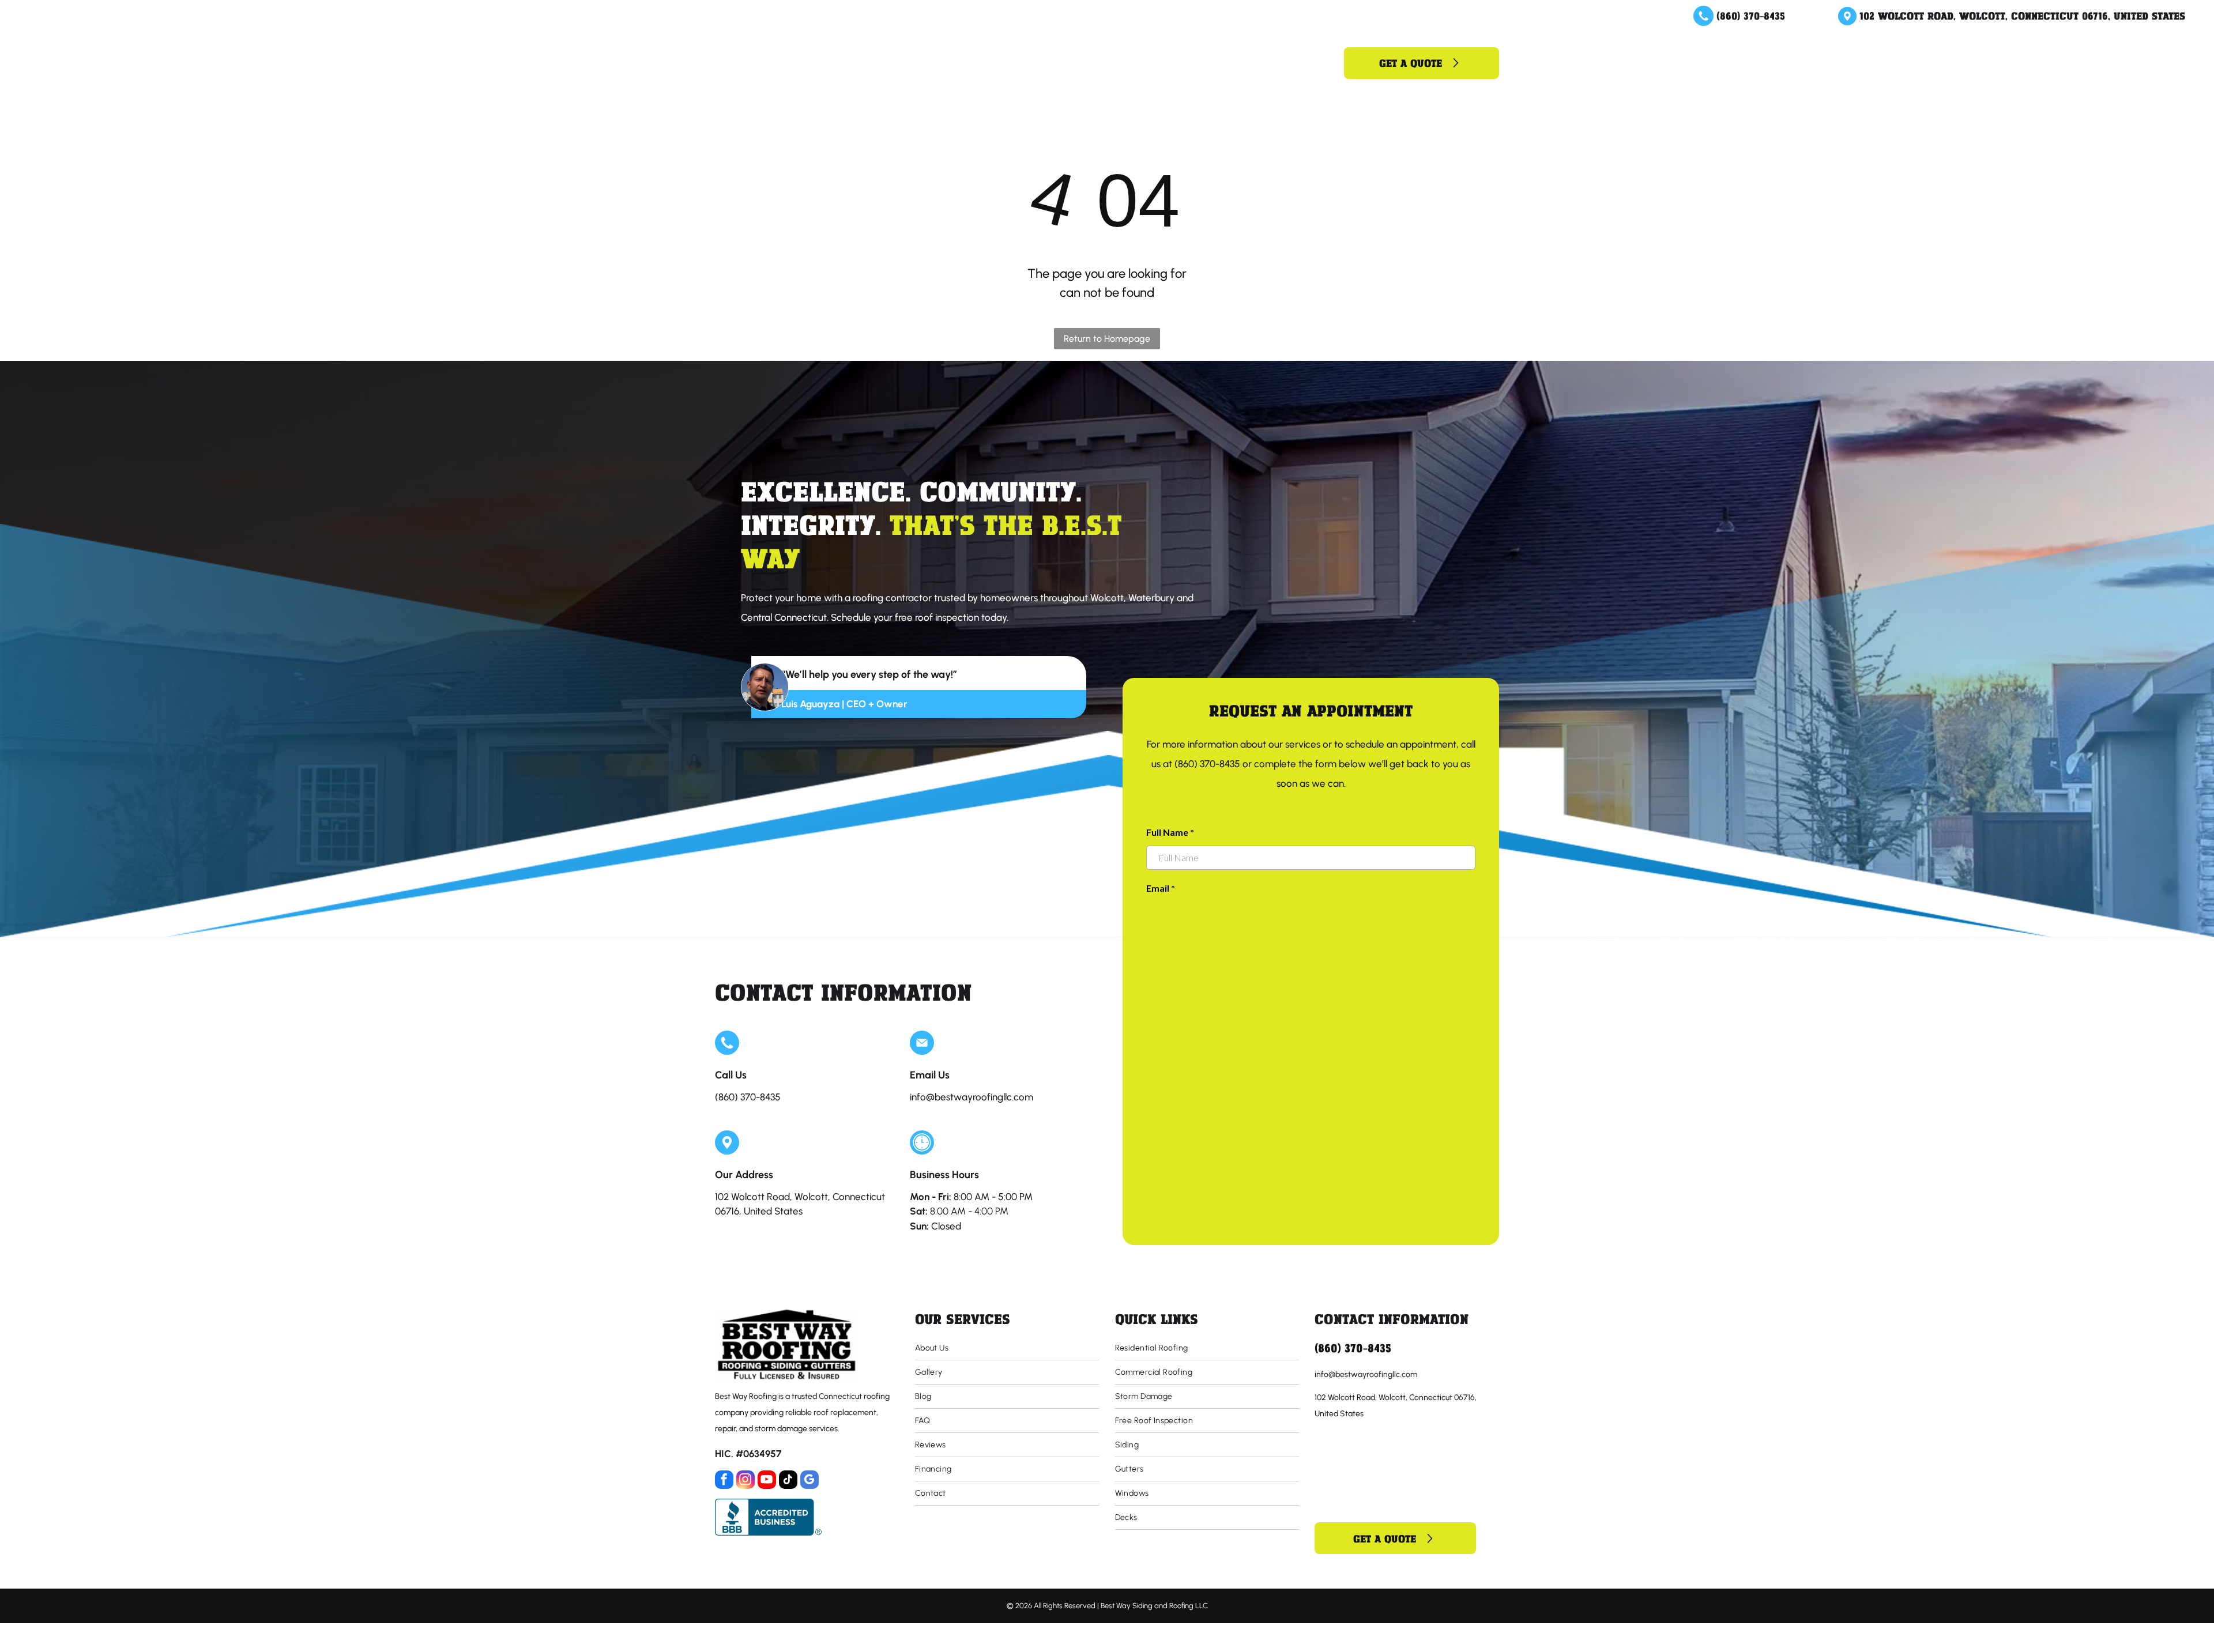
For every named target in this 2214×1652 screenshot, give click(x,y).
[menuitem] (963, 63)
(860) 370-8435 (1751, 16)
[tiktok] (788, 1481)
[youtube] (767, 1481)
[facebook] (724, 1481)
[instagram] (745, 1481)
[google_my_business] (809, 1481)
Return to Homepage (1107, 339)
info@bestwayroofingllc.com (972, 1097)
